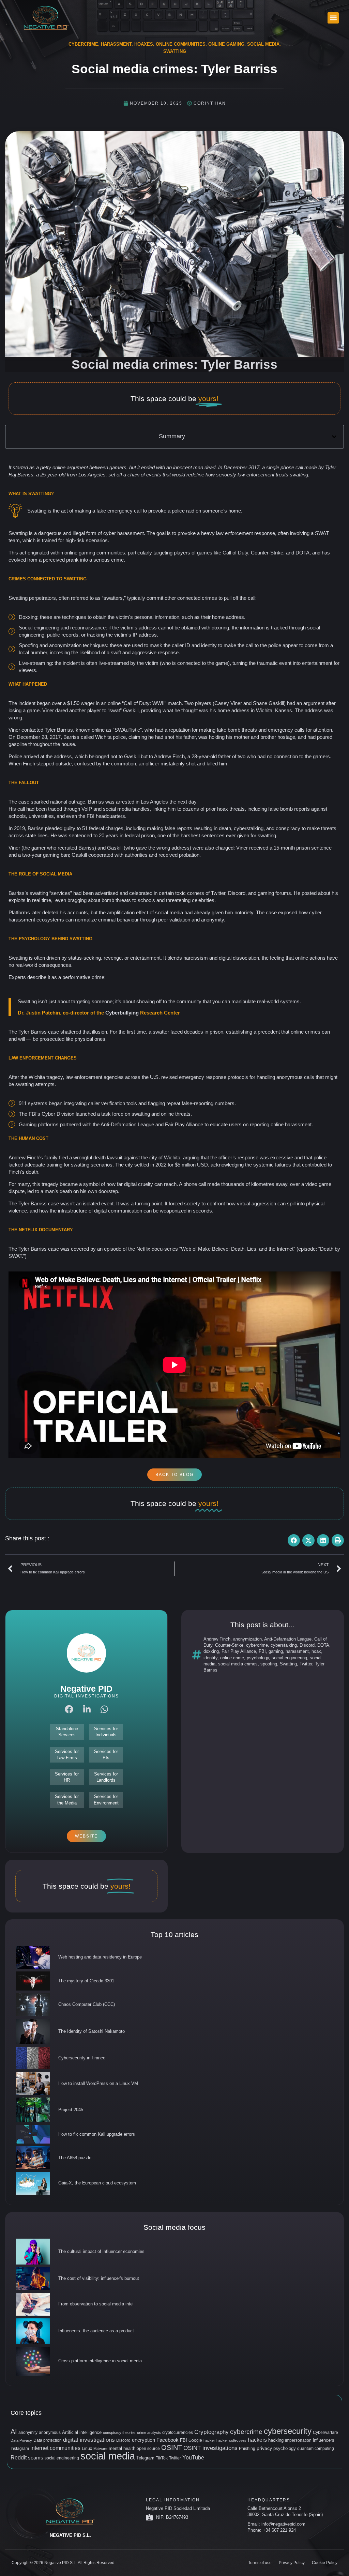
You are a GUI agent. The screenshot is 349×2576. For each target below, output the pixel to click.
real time (42, 900)
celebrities (203, 900)
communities (111, 553)
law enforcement (256, 475)
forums (283, 893)
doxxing (211, 1651)
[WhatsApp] (104, 1709)
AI (14, 2432)
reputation (180, 730)
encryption (143, 2440)
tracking (96, 635)
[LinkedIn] (87, 1709)
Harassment (116, 44)
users (235, 1124)
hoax (316, 1651)
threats (249, 730)
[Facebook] (69, 1709)
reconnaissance (88, 628)
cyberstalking (284, 1645)
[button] (333, 18)
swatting (299, 475)
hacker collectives (231, 2440)
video (311, 1184)
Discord (307, 1645)
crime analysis (149, 2433)
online (59, 467)
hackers (257, 2440)
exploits (17, 900)
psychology (258, 1658)
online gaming (80, 553)
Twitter (306, 1664)
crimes (209, 598)
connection (286, 756)
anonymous (50, 2433)
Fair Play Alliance (239, 1651)
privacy (264, 2448)
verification (113, 1103)
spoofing (269, 1664)
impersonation (298, 2440)
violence (18, 1211)
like (217, 553)
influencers (324, 2440)
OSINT (172, 2448)
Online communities (181, 44)
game (222, 663)
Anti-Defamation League (288, 1639)
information (252, 628)
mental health (122, 2448)
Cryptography (211, 2432)
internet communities (55, 2448)
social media (108, 2456)
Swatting (288, 1664)
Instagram (20, 2449)
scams (36, 2458)
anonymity (28, 2433)
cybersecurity (288, 2431)
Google (195, 2440)
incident (71, 663)
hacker (209, 2440)
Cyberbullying (122, 1013)
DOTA (323, 1645)
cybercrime (257, 1645)
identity (210, 1658)
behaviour (128, 920)
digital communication (118, 1211)
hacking (276, 2440)
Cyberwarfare (325, 2433)
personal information (157, 617)
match (175, 703)
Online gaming (226, 44)
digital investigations (89, 2440)
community (189, 1001)
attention (323, 730)
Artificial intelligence (82, 2432)
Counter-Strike (229, 1645)
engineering (47, 628)
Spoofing (28, 645)
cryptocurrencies (178, 2433)
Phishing (247, 2449)
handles (141, 809)
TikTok (162, 2458)
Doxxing (28, 617)
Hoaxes (144, 44)
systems (290, 1001)
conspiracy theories (119, 2433)
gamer (39, 848)
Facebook (168, 2440)
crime (117, 560)
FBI (262, 1651)
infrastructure (73, 1211)
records (70, 635)
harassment (297, 1651)
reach (170, 1184)
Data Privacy (21, 2440)
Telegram (145, 2458)
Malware (100, 2449)
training (54, 1165)
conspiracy (288, 828)
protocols (238, 1077)
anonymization (247, 1639)
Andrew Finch (217, 1639)
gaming (276, 1651)
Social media (263, 44)
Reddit (19, 2458)
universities (41, 816)
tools (132, 1103)
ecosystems (50, 920)
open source (148, 2449)
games (205, 553)
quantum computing (316, 2449)
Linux (87, 2449)
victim (152, 663)
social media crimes (238, 1664)
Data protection (48, 2440)
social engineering (289, 1658)
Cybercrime (83, 44)
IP (135, 635)
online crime (232, 1658)
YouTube (193, 2457)
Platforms (19, 912)
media (176, 912)
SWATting (175, 51)
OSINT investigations (210, 2448)
